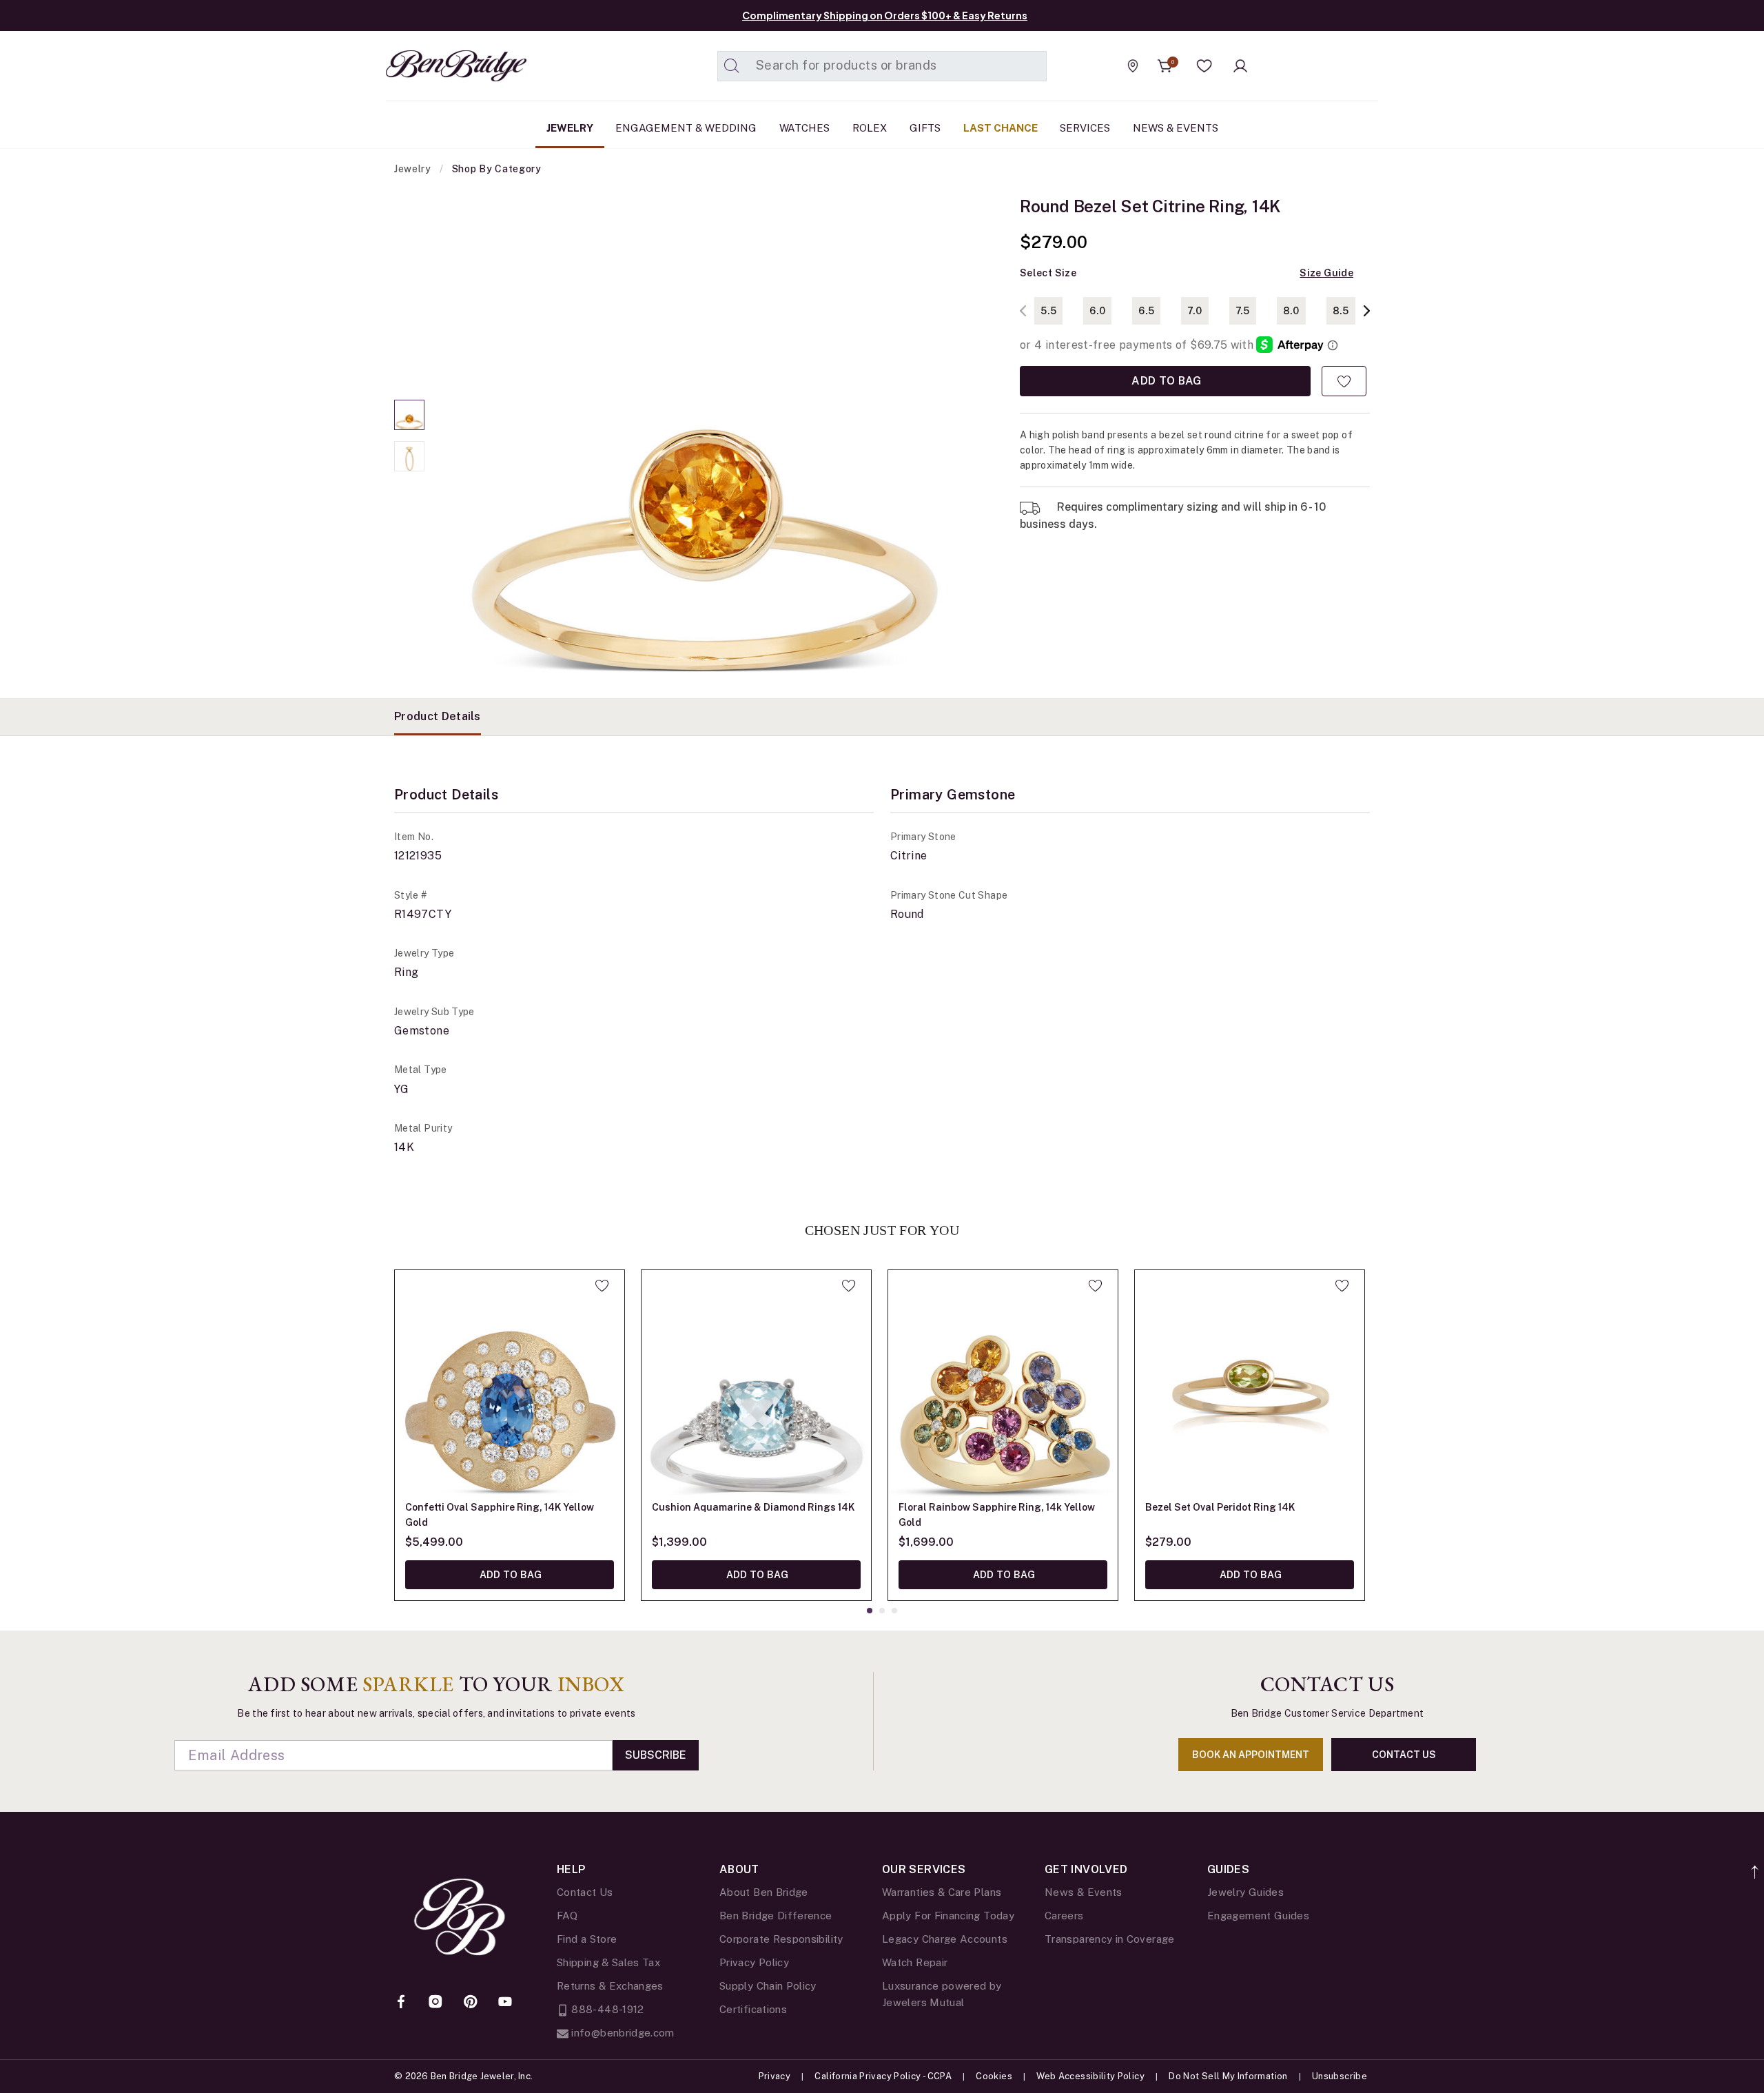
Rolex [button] (870, 128)
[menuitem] (570, 128)
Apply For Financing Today (948, 1916)
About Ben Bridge (764, 1892)
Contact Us (585, 1892)
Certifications (753, 2009)
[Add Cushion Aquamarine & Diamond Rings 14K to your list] (849, 1285)
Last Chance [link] (1001, 128)
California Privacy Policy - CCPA (883, 2076)
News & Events (1084, 1892)
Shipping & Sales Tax (608, 1962)
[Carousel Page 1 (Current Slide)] (409, 415)
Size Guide (1326, 273)
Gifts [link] (925, 128)
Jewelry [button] (570, 128)
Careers (1064, 1916)
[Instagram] (435, 2003)
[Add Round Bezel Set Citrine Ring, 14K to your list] (1344, 381)
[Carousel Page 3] (894, 1611)
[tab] (438, 717)
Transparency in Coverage (1110, 1939)
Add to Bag (1165, 381)
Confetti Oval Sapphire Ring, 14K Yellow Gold (500, 1515)
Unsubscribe (1340, 2076)
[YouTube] (505, 2003)
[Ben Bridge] (431, 66)
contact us (1404, 1755)
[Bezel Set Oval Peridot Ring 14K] (1250, 1385)
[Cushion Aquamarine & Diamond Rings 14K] (756, 1385)
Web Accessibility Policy (1090, 2076)
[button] (1204, 66)
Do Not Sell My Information (1228, 2076)
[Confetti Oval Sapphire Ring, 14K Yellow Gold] (510, 1385)
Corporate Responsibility (781, 1939)
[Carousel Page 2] (409, 456)
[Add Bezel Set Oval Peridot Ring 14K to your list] (1342, 1285)
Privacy (775, 2076)
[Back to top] (1755, 1865)
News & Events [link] (1176, 128)
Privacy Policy (754, 1962)
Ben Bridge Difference (776, 1916)
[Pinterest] (471, 2003)
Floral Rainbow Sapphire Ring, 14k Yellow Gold (997, 1515)
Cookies (994, 2076)
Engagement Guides (1258, 1916)
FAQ (567, 1916)
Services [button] (1085, 128)
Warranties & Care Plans (942, 1892)
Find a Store (587, 1939)
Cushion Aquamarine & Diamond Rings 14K (753, 1507)
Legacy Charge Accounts (945, 1939)
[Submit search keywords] (732, 66)
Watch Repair (915, 1962)
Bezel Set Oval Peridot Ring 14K (1220, 1507)
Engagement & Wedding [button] (686, 128)
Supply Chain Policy (768, 1986)
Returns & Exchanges (610, 1986)
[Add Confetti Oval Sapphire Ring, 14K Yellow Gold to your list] (602, 1285)
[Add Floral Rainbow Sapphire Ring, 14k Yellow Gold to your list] (1095, 1285)
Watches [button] (804, 128)
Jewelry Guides (1245, 1892)
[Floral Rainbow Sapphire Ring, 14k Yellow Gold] (1003, 1385)
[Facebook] (401, 2003)
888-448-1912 (606, 2009)
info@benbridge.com (622, 2033)
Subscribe (656, 1755)
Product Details (438, 716)
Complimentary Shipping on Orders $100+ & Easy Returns (885, 15)
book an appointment (1251, 1755)
